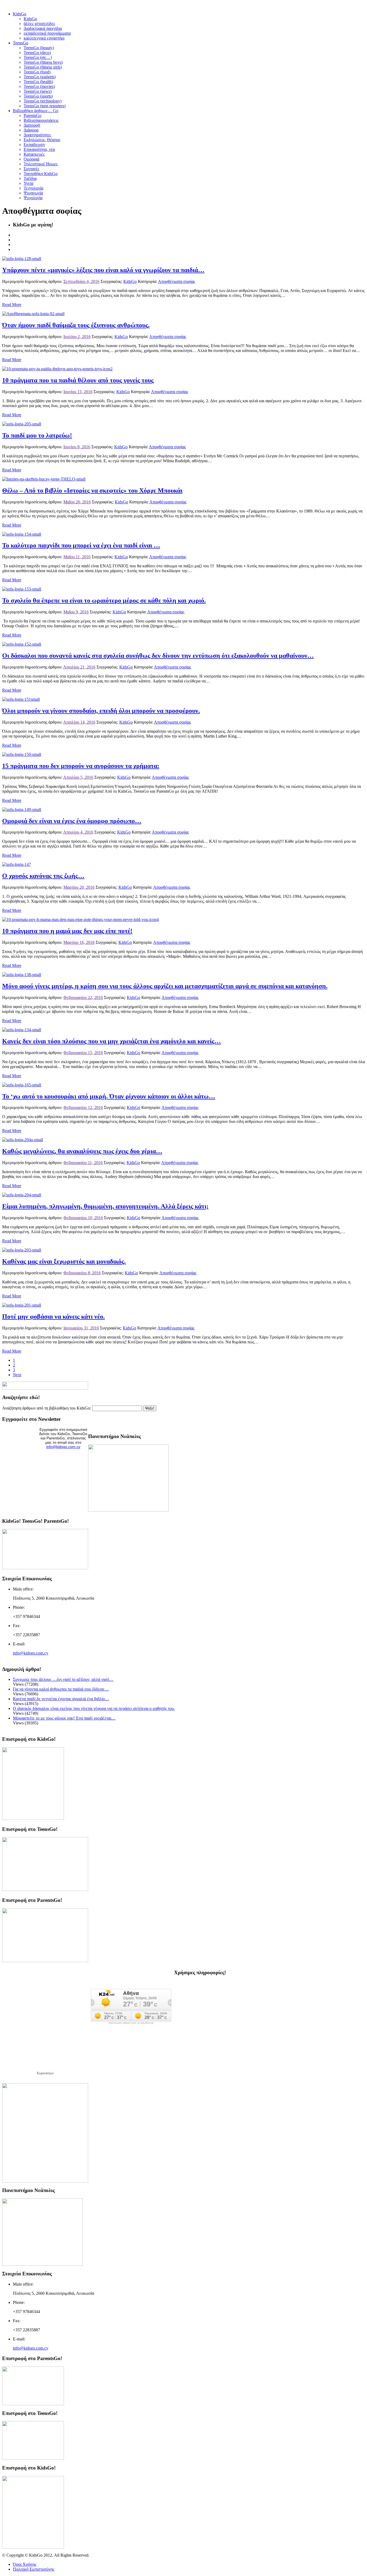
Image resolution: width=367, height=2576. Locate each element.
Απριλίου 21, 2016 (79, 667)
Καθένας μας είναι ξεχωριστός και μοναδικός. (64, 1261)
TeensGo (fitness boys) (43, 62)
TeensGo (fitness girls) (43, 67)
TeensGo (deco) (37, 53)
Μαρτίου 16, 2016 (79, 942)
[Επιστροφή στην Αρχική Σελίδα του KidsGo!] (33, 1818)
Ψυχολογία (33, 198)
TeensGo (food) (37, 72)
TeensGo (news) (38, 91)
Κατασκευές (34, 154)
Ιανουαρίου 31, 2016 (81, 1328)
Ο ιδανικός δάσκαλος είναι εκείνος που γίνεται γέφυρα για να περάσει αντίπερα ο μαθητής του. (94, 1708)
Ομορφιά (31, 159)
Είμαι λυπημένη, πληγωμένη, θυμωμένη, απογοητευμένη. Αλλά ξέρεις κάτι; (105, 1206)
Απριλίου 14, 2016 (79, 722)
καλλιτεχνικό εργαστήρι (44, 38)
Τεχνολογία (33, 188)
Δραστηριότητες (37, 135)
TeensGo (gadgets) (40, 77)
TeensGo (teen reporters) (45, 106)
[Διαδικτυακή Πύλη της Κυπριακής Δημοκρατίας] (45, 2181)
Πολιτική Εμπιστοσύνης (34, 2569)
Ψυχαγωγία (33, 193)
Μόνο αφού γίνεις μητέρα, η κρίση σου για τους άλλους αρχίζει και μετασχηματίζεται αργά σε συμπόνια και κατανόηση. (165, 986)
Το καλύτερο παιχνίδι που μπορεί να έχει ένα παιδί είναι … (81, 545)
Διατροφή (32, 125)
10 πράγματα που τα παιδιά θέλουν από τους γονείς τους (78, 380)
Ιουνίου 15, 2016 (78, 392)
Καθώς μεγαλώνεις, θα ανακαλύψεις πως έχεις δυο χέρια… (82, 1151)
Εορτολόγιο (45, 2073)
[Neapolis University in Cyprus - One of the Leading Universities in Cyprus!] (42, 2264)
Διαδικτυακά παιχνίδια (43, 28)
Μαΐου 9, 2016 (76, 612)
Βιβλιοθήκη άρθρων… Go (36, 111)
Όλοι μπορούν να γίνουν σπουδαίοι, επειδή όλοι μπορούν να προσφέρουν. (101, 711)
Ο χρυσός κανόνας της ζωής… (43, 876)
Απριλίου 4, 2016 (78, 832)
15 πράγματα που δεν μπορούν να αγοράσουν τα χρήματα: (81, 766)
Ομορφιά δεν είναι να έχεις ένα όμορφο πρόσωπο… (72, 821)
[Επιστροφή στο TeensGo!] (45, 1889)
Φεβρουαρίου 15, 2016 (83, 1053)
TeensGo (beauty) (39, 48)
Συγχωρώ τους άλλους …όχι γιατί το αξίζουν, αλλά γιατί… (63, 1679)
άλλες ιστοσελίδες (39, 24)
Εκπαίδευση (34, 145)
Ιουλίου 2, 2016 (77, 337)
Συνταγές (31, 169)
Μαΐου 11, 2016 (77, 557)
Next (17, 1375)
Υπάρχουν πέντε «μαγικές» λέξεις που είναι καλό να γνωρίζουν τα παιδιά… (103, 270)
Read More (12, 305)
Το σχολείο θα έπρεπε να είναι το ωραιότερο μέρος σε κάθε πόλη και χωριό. (104, 600)
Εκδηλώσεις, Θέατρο (42, 140)
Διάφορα (31, 130)
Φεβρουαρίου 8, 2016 (82, 1273)
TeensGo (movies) (39, 86)
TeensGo (21, 43)
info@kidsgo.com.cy (63, 1447)
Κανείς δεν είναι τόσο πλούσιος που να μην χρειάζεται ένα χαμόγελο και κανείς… (111, 1041)
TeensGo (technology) (43, 101)
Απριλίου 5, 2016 (78, 777)
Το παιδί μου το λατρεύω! (37, 435)
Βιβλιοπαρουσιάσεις (41, 120)
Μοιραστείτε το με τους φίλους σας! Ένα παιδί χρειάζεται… (64, 1718)
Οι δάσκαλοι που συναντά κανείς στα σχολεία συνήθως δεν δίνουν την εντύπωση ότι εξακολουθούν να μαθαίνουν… (158, 656)
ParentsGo (33, 115)
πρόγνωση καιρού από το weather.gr (131, 2023)
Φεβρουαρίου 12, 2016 (83, 1107)
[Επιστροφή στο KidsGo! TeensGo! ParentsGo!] (45, 1568)
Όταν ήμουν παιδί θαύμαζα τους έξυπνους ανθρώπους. (76, 325)
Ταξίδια (30, 178)
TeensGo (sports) (38, 96)
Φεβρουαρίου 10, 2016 (83, 1218)
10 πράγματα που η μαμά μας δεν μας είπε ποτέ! (67, 931)
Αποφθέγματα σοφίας (177, 281)
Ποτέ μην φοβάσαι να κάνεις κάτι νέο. (53, 1317)
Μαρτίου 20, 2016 (79, 887)
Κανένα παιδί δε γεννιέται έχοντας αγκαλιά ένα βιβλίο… (61, 1699)
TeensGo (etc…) (38, 57)
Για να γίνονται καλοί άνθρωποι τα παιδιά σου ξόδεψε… (61, 1689)
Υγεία (28, 183)
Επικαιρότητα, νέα (39, 149)
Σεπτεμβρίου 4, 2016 (81, 281)
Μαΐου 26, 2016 (77, 502)
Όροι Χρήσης (25, 2564)
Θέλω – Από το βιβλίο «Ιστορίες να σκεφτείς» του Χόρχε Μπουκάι (92, 490)
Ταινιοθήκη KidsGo (41, 174)
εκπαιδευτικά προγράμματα (47, 33)
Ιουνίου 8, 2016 (77, 447)
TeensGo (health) (38, 82)
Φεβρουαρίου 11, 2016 (83, 1163)
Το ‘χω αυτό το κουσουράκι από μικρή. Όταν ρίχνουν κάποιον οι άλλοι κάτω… (109, 1096)
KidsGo (20, 14)
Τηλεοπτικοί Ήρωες (41, 164)
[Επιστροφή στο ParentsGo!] (45, 1961)
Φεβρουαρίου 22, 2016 (83, 997)
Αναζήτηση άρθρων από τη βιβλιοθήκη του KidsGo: (47, 1408)
